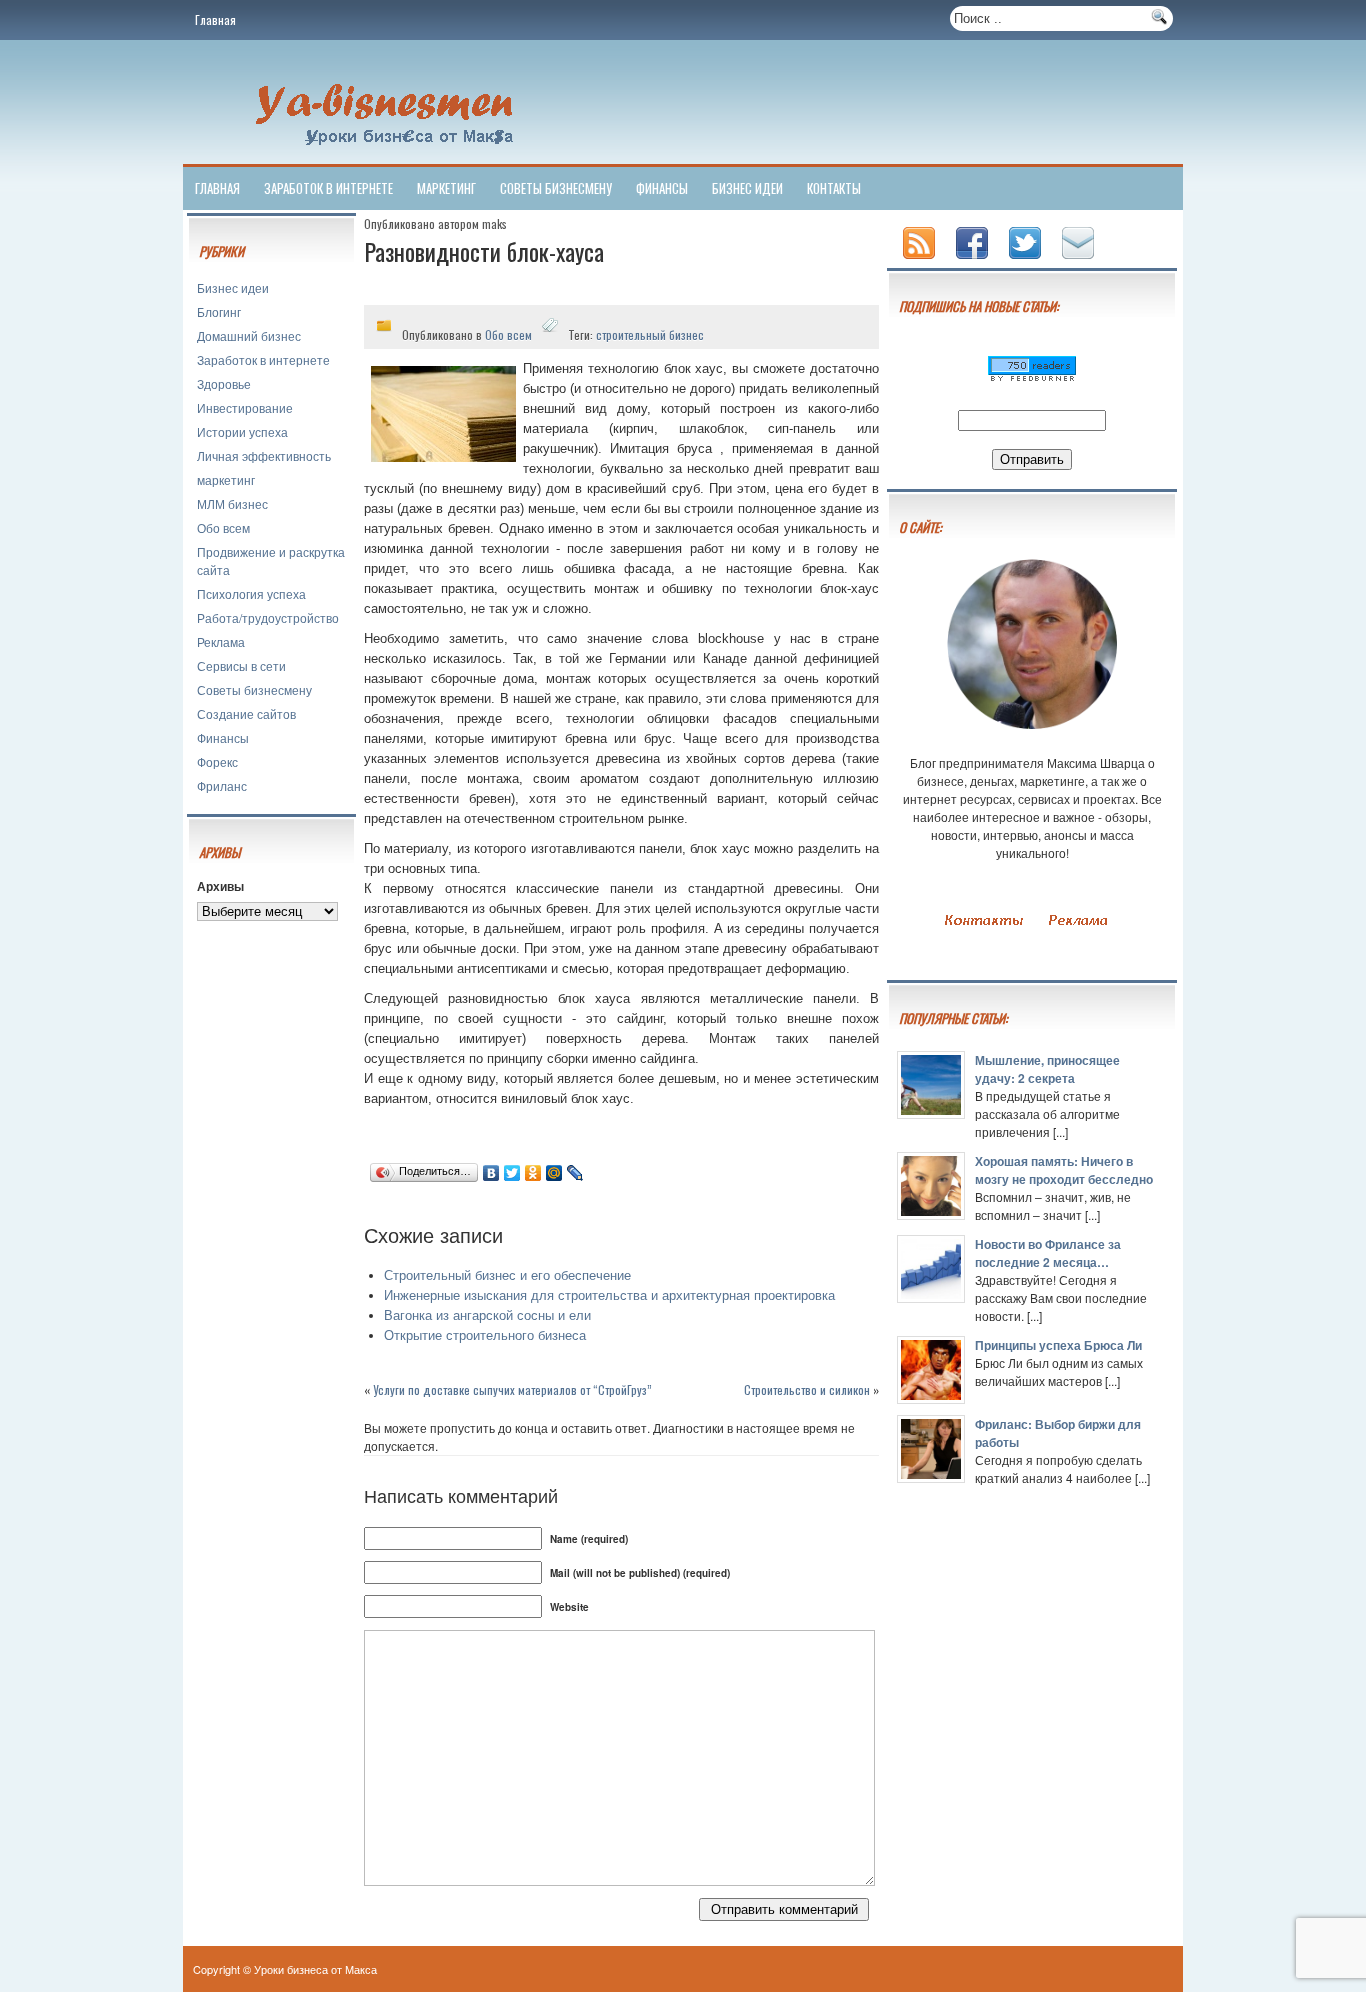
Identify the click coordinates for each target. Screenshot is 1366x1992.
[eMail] (1080, 260)
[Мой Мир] (554, 1173)
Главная (215, 19)
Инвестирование (245, 407)
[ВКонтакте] (491, 1173)
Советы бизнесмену (556, 188)
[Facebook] (974, 260)
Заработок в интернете (328, 188)
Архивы (220, 886)
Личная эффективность (264, 455)
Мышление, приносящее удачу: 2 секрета (1047, 1069)
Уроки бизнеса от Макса (315, 1969)
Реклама (221, 641)
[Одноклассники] (533, 1173)
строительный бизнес (650, 334)
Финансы (662, 188)
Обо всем (223, 527)
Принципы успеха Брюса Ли (1058, 1345)
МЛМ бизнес (232, 503)
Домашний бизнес (249, 335)
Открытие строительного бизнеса (485, 1335)
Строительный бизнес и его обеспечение (507, 1275)
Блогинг (219, 311)
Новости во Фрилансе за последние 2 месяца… (1048, 1253)
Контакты (834, 188)
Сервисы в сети (241, 665)
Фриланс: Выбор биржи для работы (1058, 1433)
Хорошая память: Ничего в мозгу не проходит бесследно (1064, 1170)
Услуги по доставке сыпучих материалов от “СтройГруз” (512, 1389)
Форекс (217, 761)
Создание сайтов (246, 713)
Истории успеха (242, 431)
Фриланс (222, 785)
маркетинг (446, 188)
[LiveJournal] (575, 1173)
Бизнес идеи (747, 188)
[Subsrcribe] (921, 260)
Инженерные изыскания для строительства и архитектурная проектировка (609, 1295)
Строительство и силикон (807, 1389)
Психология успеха (251, 593)
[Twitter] (512, 1173)
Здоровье (224, 383)
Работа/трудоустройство (268, 617)
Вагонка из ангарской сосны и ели (487, 1315)
